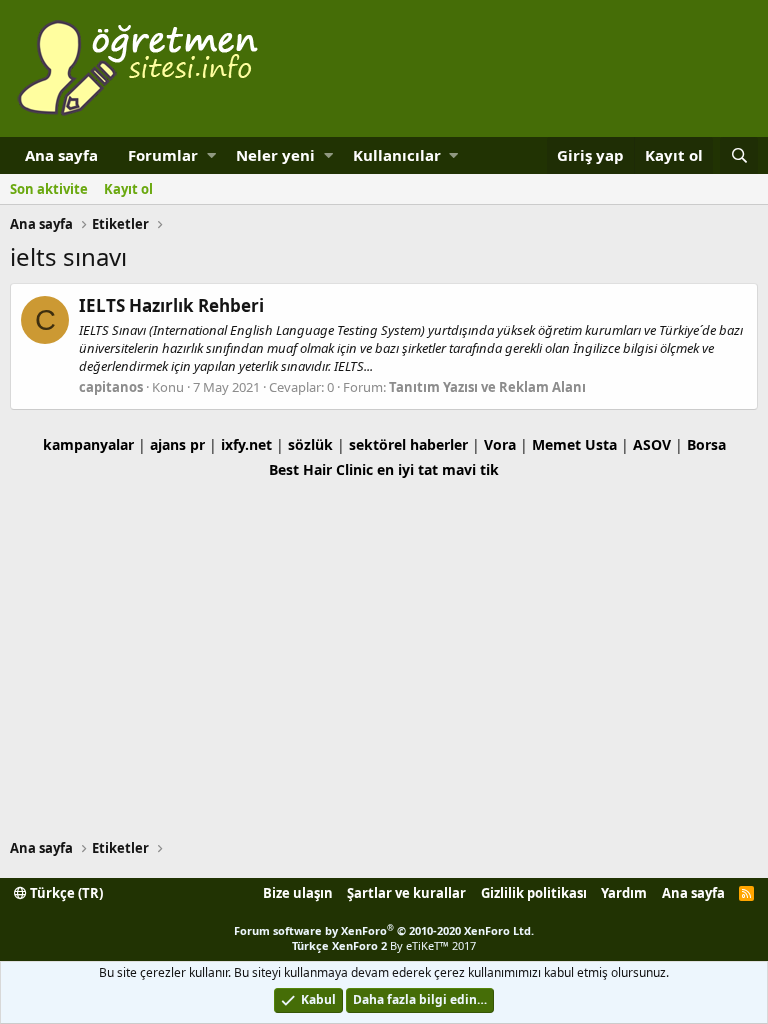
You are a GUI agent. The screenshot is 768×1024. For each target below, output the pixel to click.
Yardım (624, 893)
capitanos (111, 387)
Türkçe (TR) (65, 893)
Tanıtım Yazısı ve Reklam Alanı (487, 387)
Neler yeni (275, 155)
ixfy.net (246, 444)
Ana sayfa (61, 155)
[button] (211, 155)
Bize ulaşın (298, 893)
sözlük (310, 444)
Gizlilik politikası (534, 893)
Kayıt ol (128, 189)
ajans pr (177, 444)
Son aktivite (49, 189)
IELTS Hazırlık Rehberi (171, 305)
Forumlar (163, 155)
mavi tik (470, 469)
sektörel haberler (408, 444)
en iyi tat (407, 469)
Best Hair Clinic (321, 469)
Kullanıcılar (397, 155)
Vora (500, 444)
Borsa (706, 444)
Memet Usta (574, 444)
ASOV (652, 444)
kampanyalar (88, 444)
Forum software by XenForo (384, 930)
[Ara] (739, 155)
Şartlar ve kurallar (406, 893)
